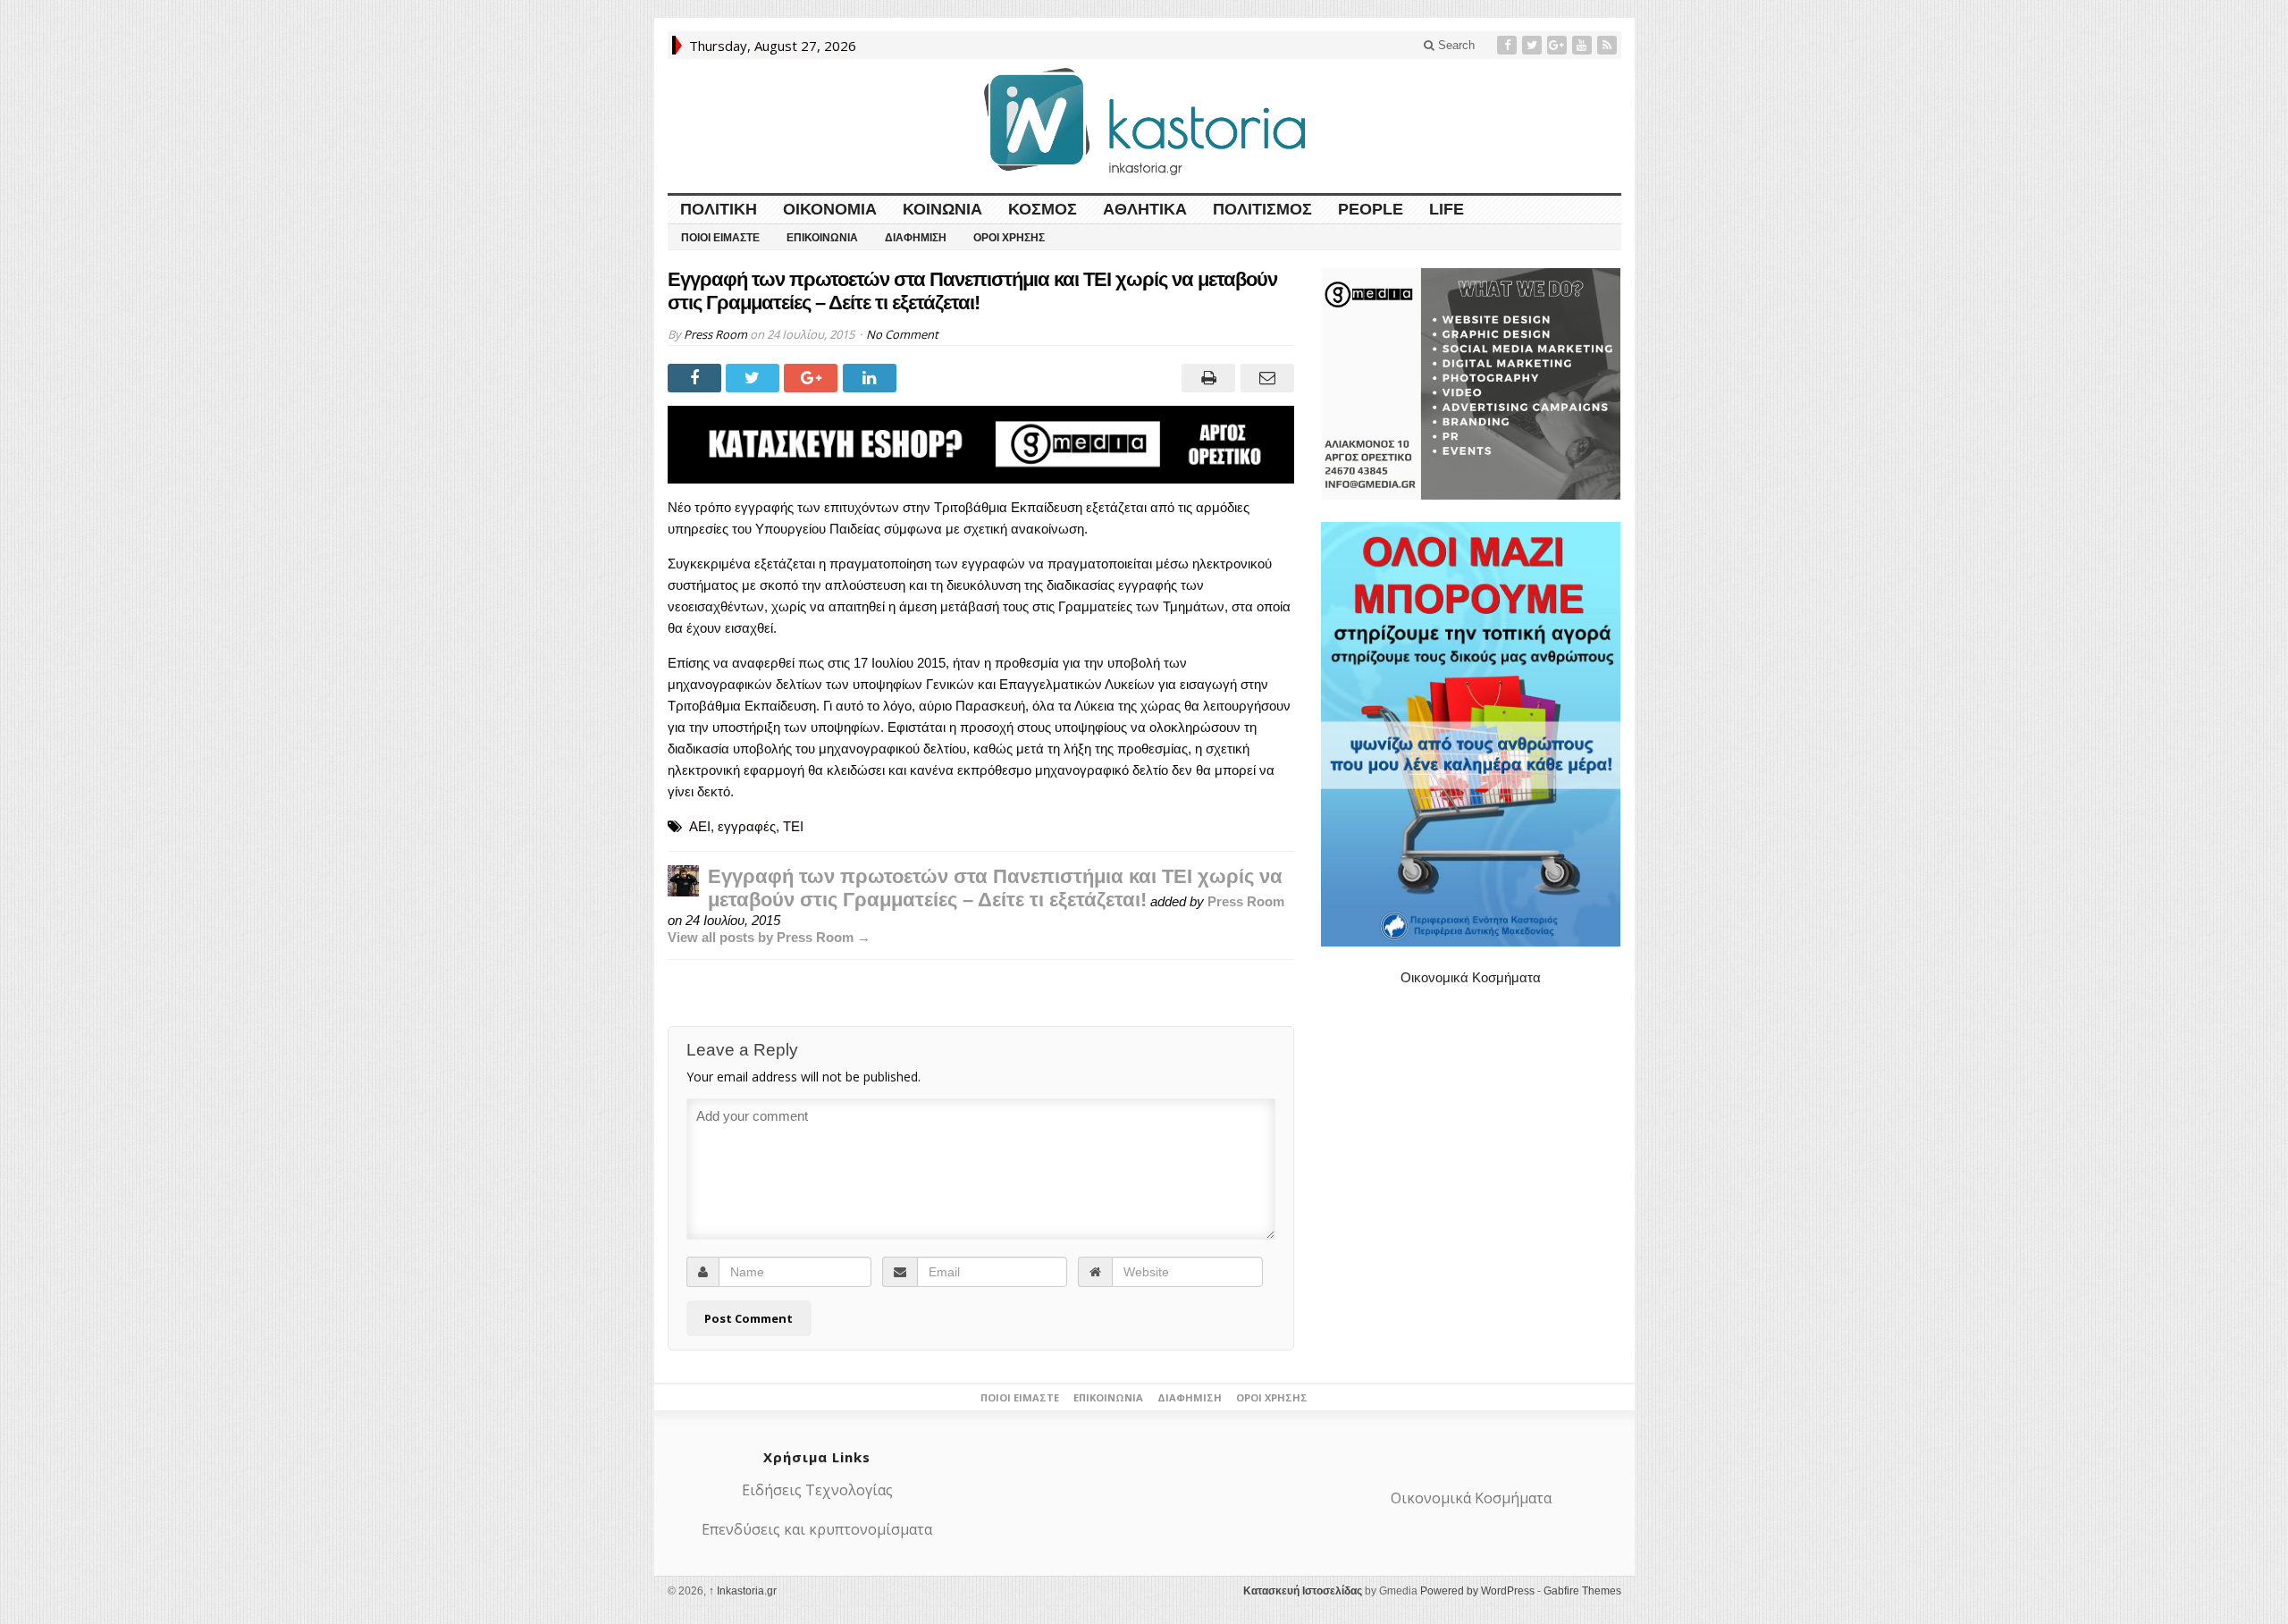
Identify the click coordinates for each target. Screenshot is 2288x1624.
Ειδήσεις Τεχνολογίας (817, 1490)
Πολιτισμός (1262, 209)
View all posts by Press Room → (769, 937)
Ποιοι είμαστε (720, 238)
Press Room (715, 334)
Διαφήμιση (916, 238)
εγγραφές (747, 826)
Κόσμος (1043, 209)
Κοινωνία (942, 209)
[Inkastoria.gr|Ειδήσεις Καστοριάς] (1144, 121)
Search (1455, 45)
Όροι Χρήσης (1009, 238)
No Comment (902, 334)
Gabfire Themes (1582, 1591)
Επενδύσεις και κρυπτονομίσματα (817, 1529)
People (1371, 209)
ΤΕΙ (793, 826)
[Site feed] (1609, 45)
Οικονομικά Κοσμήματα (1471, 977)
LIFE (1447, 209)
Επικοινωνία (822, 238)
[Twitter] (1534, 45)
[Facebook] (1509, 45)
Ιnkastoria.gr (743, 1591)
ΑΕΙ (700, 826)
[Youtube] (1584, 45)
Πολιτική (719, 209)
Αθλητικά (1145, 209)
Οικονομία (830, 209)
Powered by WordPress (1477, 1591)
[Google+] (1559, 45)
